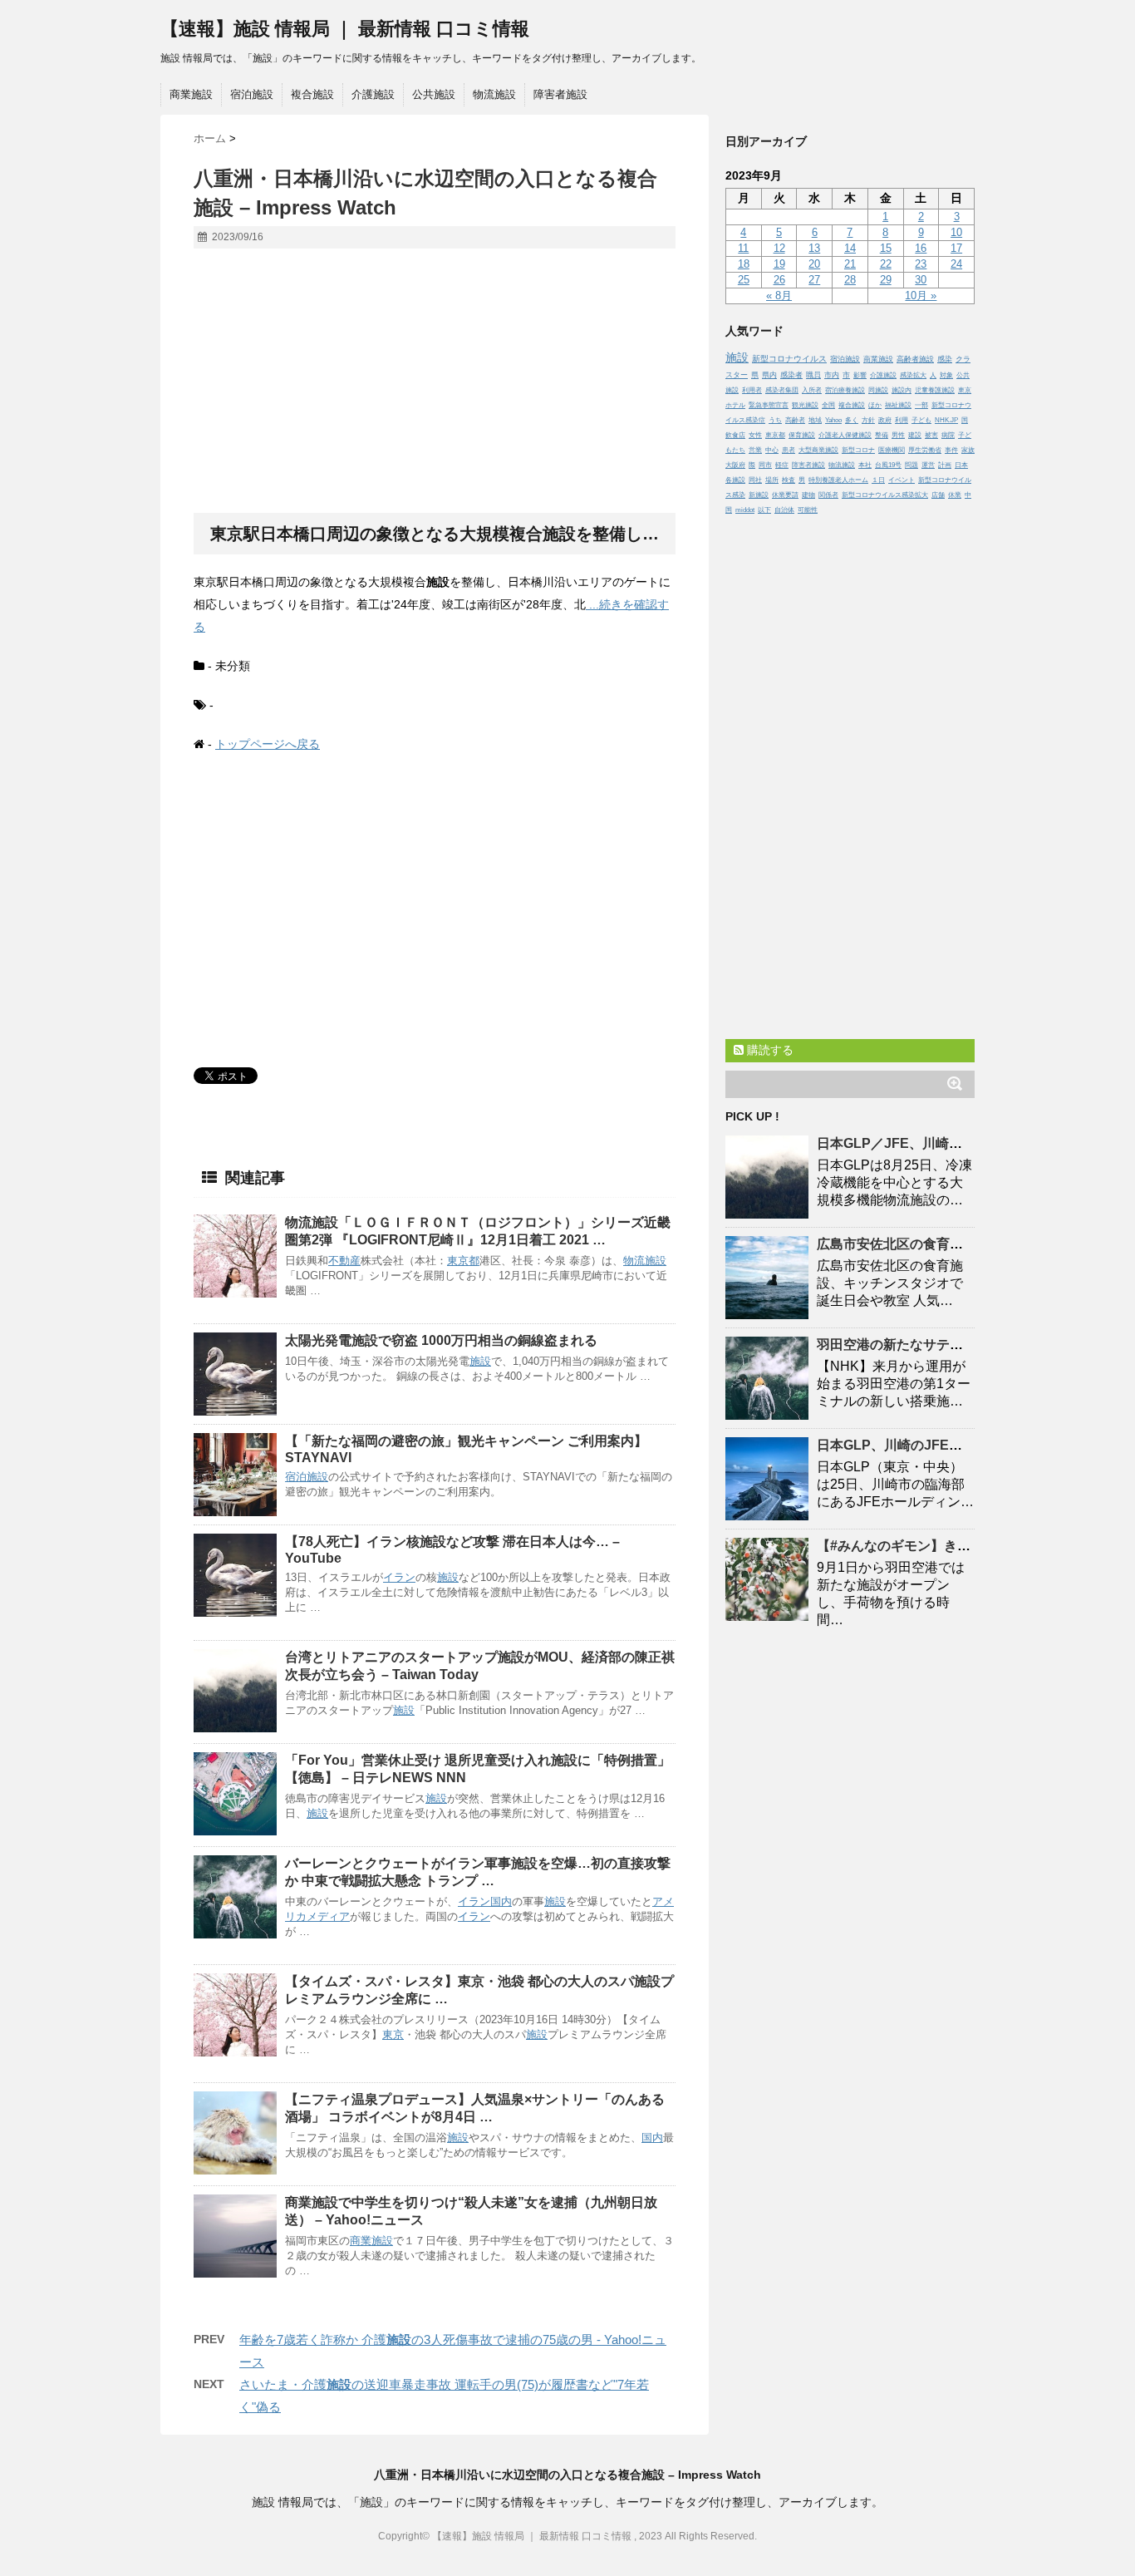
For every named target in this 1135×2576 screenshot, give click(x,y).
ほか (875, 405)
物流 (634, 1261)
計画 (945, 465)
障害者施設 (560, 94)
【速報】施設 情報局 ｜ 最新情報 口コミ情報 (345, 29)
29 (886, 280)
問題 (911, 465)
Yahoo (833, 420)
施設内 (902, 390)
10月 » (921, 296)
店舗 (938, 495)
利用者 (752, 390)
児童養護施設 (935, 390)
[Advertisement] (435, 382)
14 (850, 248)
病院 (948, 435)
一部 (921, 405)
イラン (399, 1577)
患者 (789, 450)
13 (814, 248)
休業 (955, 495)
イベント (902, 480)
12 (779, 248)
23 (921, 264)
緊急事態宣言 (769, 405)
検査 (789, 480)
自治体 (784, 510)
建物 (808, 495)
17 (956, 248)
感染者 (791, 375)
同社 (755, 480)
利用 (902, 420)
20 (814, 264)
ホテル (735, 405)
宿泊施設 (252, 94)
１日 (878, 480)
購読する (769, 1050)
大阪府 (735, 465)
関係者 (828, 495)
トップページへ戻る (268, 744)
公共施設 (434, 94)
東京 (393, 2034)
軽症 (782, 465)
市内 (832, 375)
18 (744, 264)
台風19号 (888, 465)
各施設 (735, 480)
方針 (868, 420)
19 (779, 264)
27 (814, 280)
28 (850, 280)
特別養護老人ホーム (838, 480)
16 (921, 248)
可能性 (808, 510)
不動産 (344, 1261)
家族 (968, 450)
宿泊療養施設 (845, 390)
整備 (882, 435)
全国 (828, 405)
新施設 (759, 495)
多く (852, 420)
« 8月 (779, 296)
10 (956, 232)
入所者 (812, 390)
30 (921, 280)
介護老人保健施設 (845, 435)
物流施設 (494, 94)
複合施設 (312, 94)
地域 (815, 420)
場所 (772, 480)
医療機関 (892, 450)
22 (886, 264)
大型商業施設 (818, 450)
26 (779, 280)
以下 (764, 510)
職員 (813, 375)
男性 (898, 435)
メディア (328, 1916)
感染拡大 (913, 375)
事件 (951, 450)
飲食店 (735, 435)
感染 (945, 359)
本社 (865, 465)
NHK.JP (946, 420)
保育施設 (802, 435)
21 (850, 264)
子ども (921, 420)
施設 (656, 1261)
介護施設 (373, 94)
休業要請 (785, 495)
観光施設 (805, 405)
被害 (931, 435)
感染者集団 (782, 390)
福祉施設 (898, 405)
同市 (765, 465)
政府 (885, 420)
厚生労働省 (925, 450)
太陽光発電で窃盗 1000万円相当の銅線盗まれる (441, 1340)
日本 (961, 465)
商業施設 (191, 94)
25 (744, 280)
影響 (860, 375)
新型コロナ (858, 450)
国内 (501, 1901)
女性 (755, 435)
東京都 (463, 1261)
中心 (772, 450)
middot (745, 510)
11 (743, 248)
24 (956, 264)
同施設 (878, 390)
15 (886, 248)
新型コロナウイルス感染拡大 (885, 495)
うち (775, 420)
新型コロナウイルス (789, 359)
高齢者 (795, 420)
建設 (915, 435)
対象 (946, 375)
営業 (755, 450)
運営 (928, 465)
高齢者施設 (915, 359)
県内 (769, 375)
